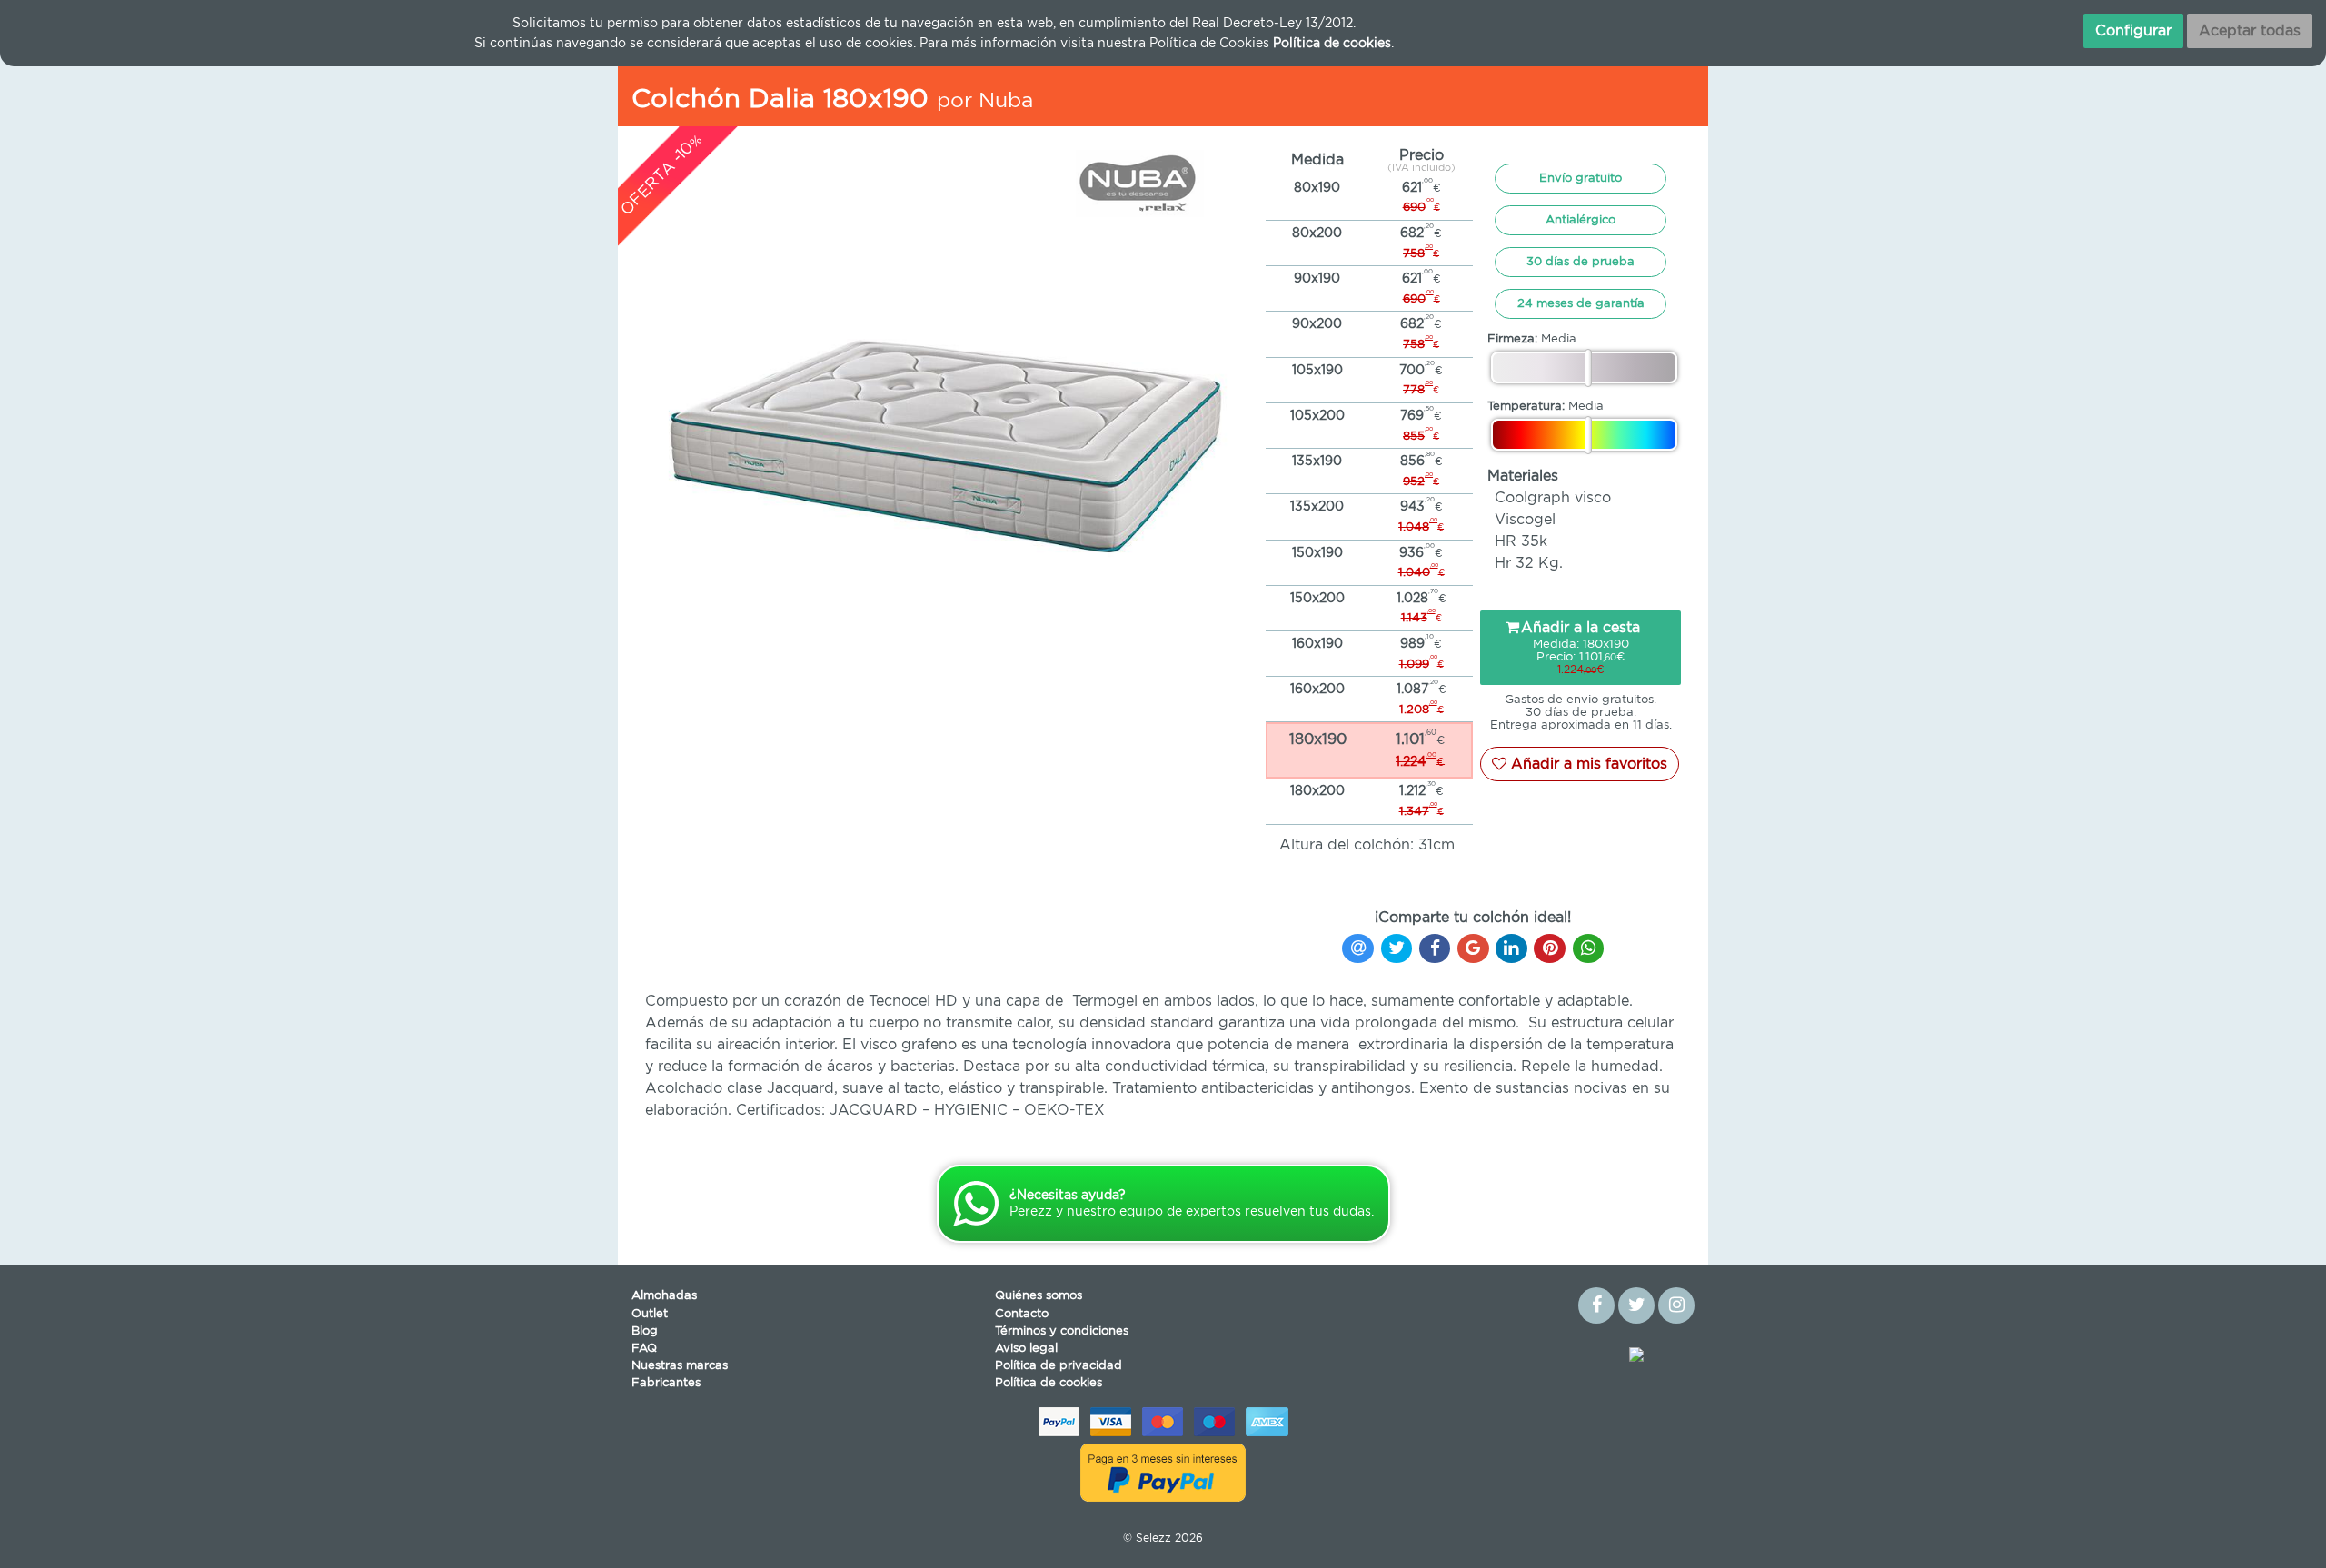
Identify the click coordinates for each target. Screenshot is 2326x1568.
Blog (645, 1331)
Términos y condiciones (1062, 1331)
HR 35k (1521, 541)
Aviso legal (1026, 1349)
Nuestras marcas (680, 1366)
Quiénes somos (1039, 1296)
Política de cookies (1049, 1383)
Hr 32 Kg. (1529, 563)
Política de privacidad (1059, 1366)
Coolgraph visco (1553, 498)
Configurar (2133, 31)
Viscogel (1525, 520)
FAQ (644, 1349)
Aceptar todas (2250, 31)
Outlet (650, 1314)
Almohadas (664, 1296)
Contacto (1022, 1314)
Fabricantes (666, 1383)
